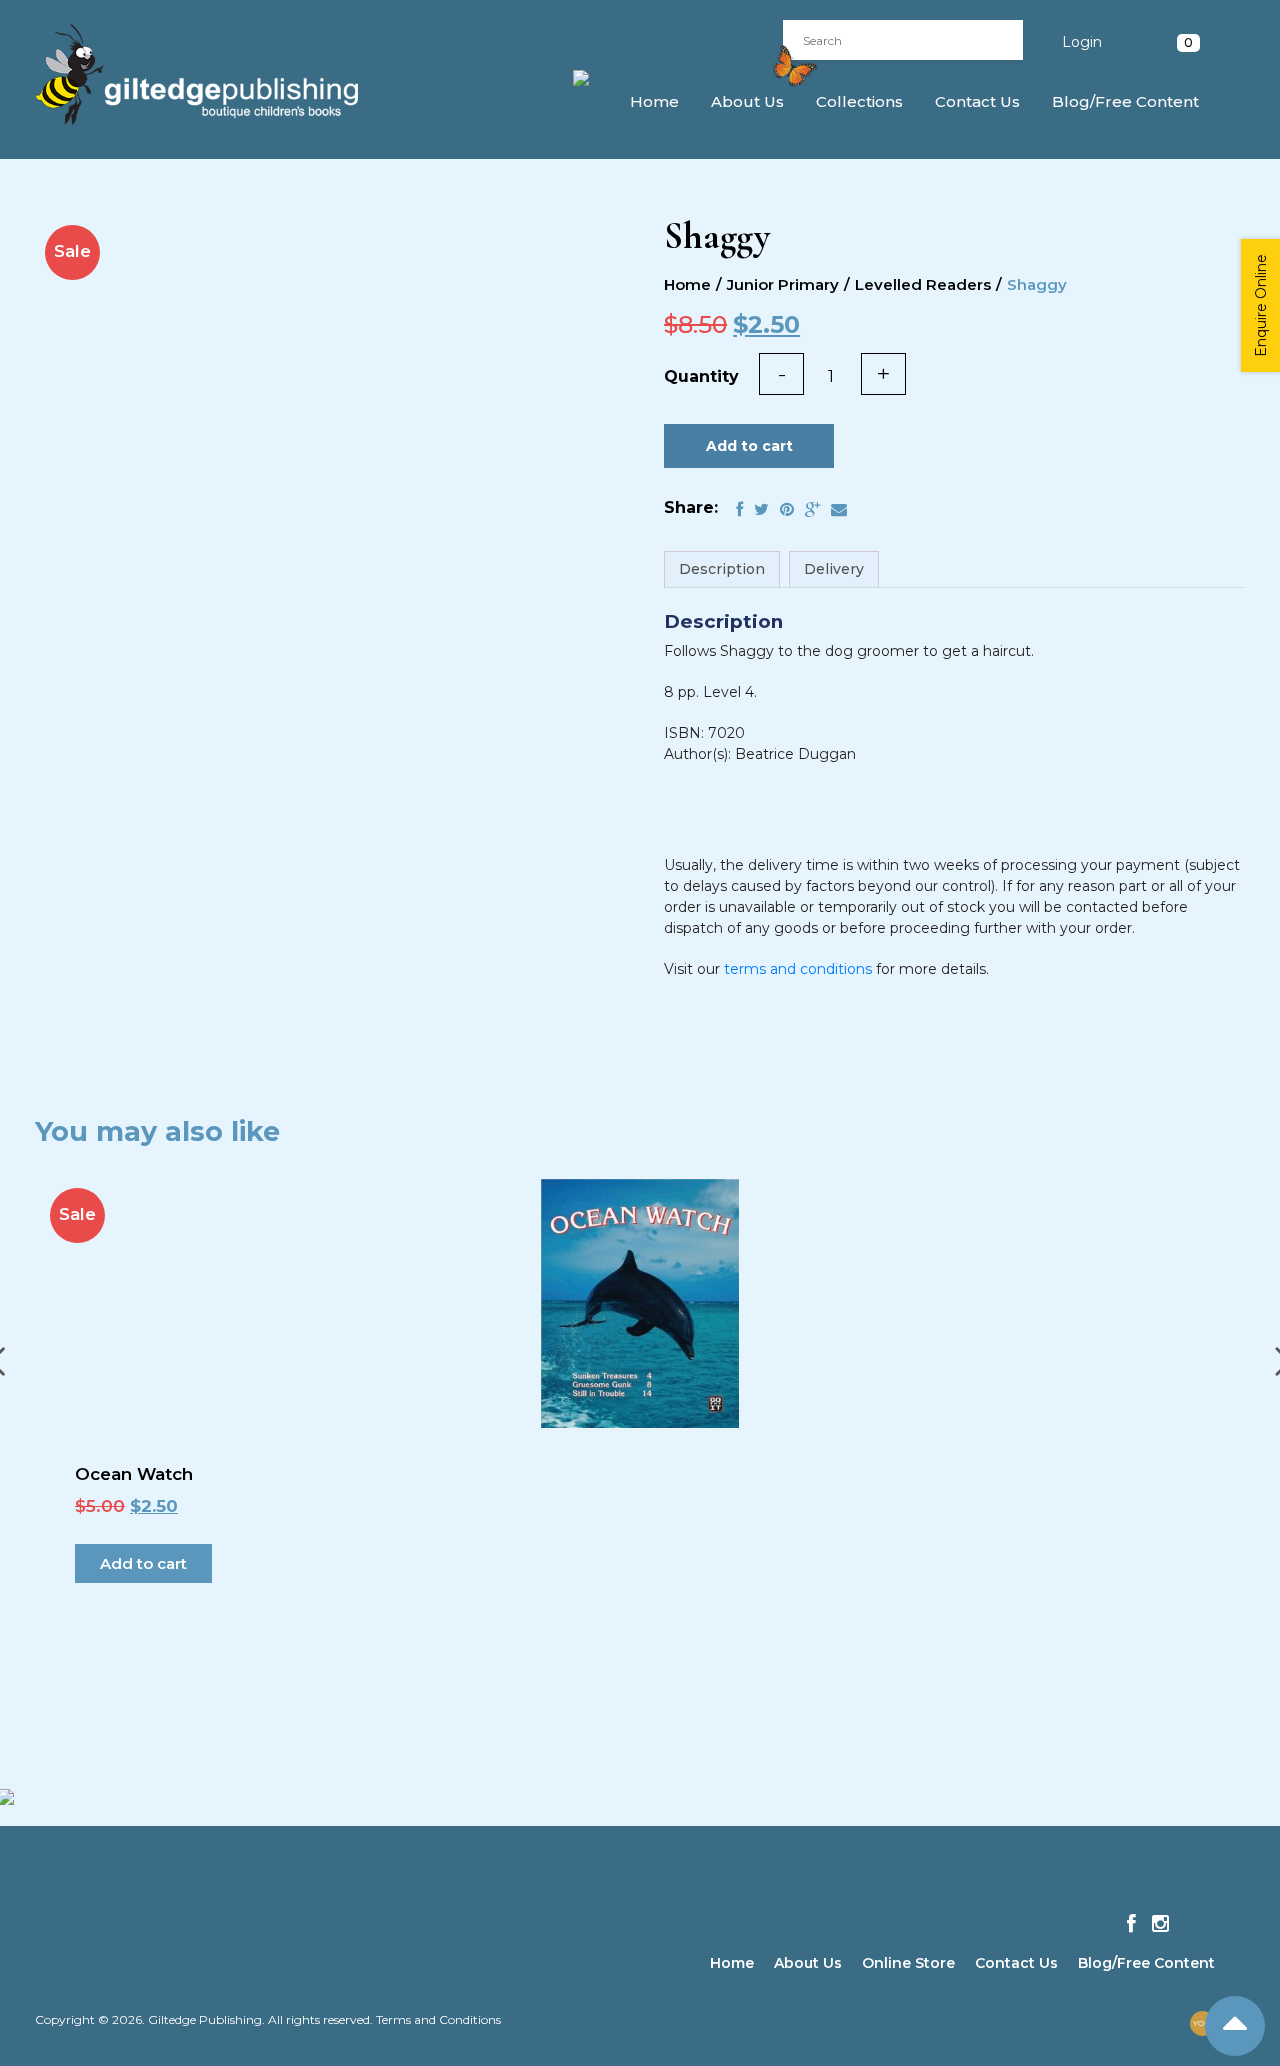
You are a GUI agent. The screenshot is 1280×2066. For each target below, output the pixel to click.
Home (654, 101)
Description (722, 569)
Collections (859, 101)
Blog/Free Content (1125, 101)
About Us (747, 101)
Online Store (908, 1963)
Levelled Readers (923, 284)
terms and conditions (798, 969)
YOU (1202, 2023)
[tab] (722, 569)
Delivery (834, 569)
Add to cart (749, 446)
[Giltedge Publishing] (214, 74)
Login (1082, 42)
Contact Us (977, 101)
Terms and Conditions (438, 2019)
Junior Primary (783, 284)
